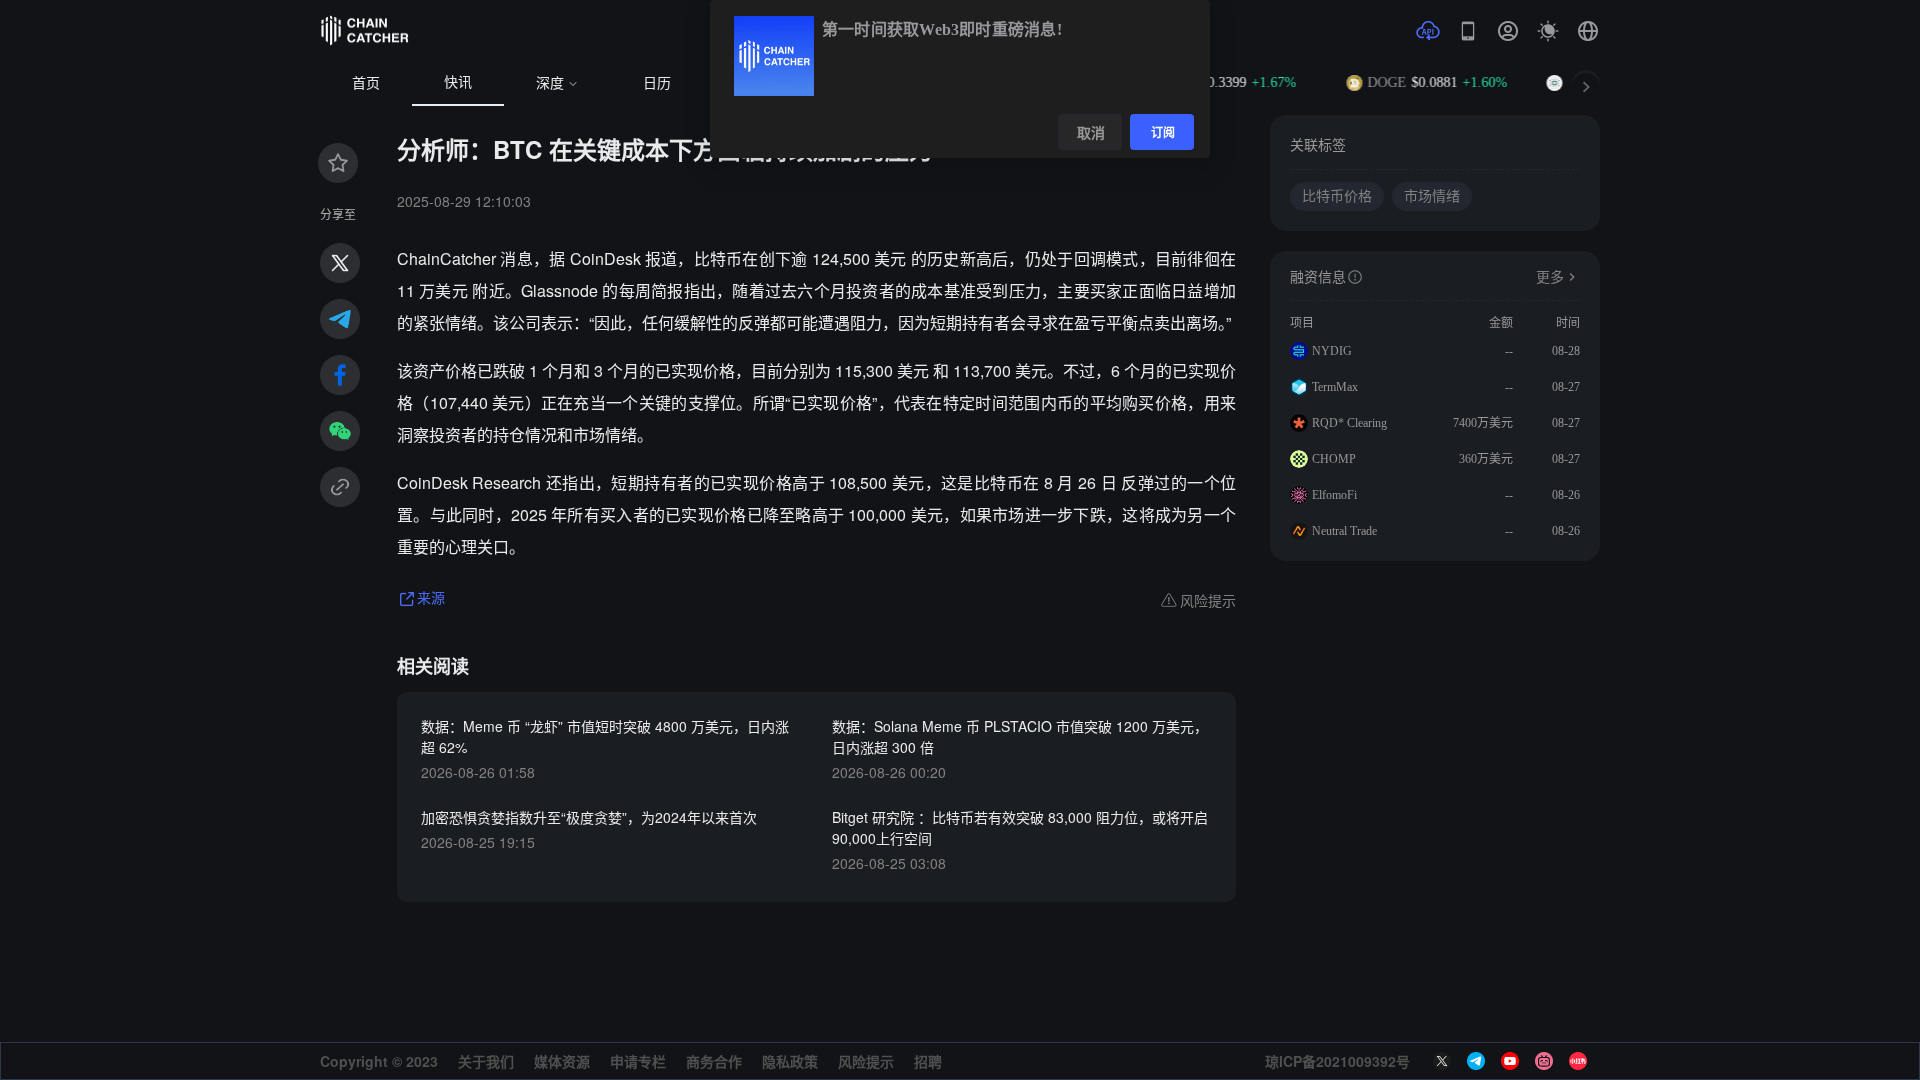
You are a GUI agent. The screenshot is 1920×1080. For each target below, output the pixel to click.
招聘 (928, 1061)
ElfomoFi (1334, 495)
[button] (1588, 31)
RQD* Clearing (1349, 423)
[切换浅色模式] (1548, 31)
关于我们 (486, 1061)
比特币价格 (1337, 196)
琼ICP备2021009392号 (1337, 1061)
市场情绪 (1432, 196)
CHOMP (1334, 459)
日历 (657, 83)
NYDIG (1332, 351)
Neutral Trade (1344, 531)
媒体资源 (562, 1061)
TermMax (1335, 387)
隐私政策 (790, 1061)
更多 (1550, 277)
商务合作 (714, 1061)
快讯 (458, 82)
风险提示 (866, 1061)
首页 (366, 83)
